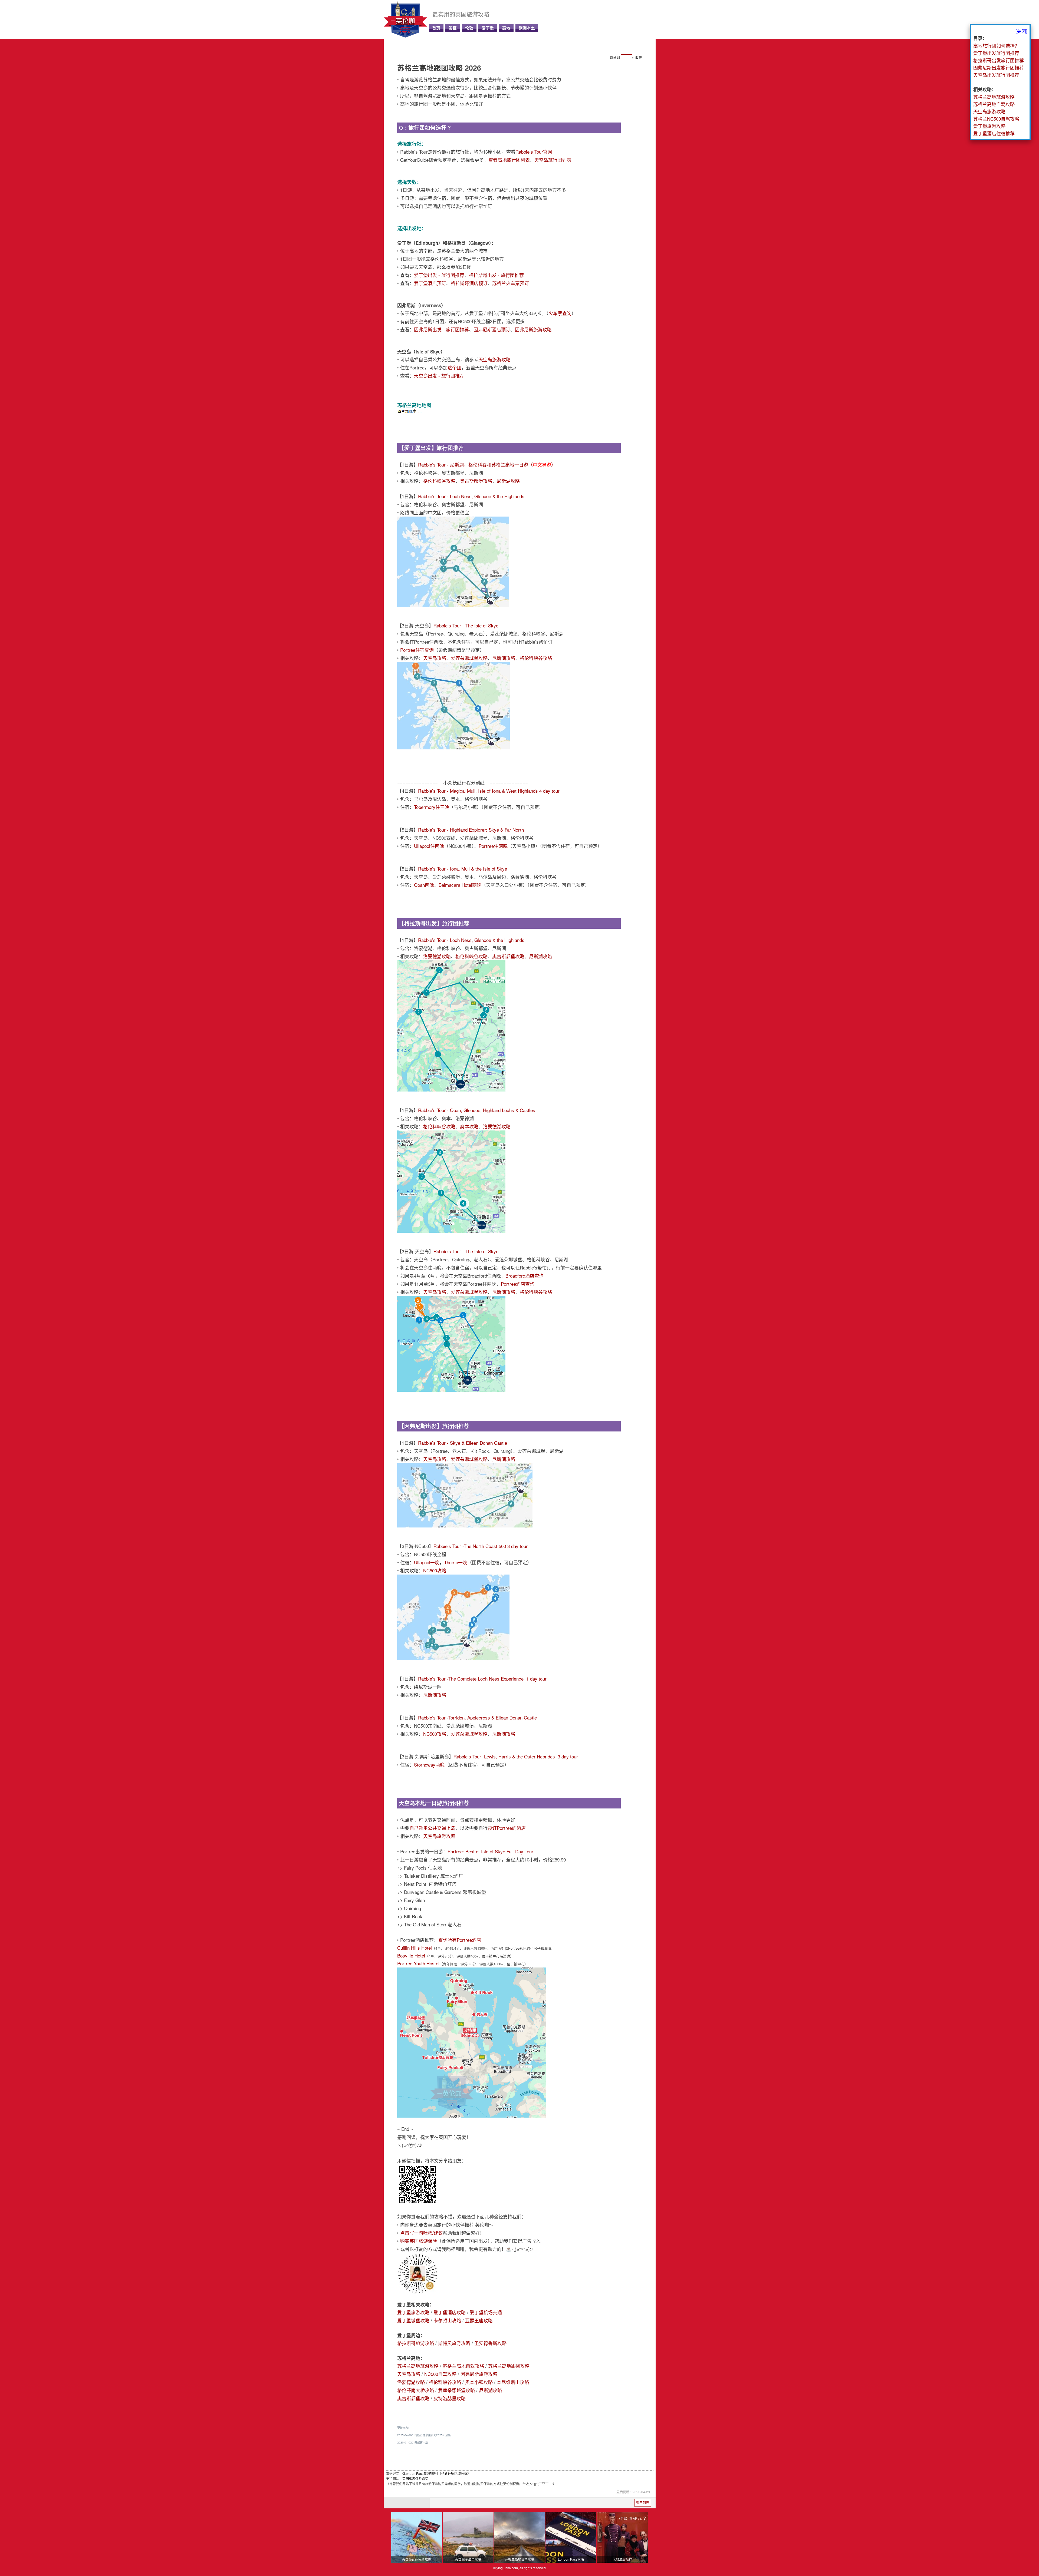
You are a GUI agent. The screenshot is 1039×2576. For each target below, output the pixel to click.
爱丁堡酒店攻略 (450, 2312)
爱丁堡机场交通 (486, 2312)
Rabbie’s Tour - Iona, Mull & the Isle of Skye (463, 869)
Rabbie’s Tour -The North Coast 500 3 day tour (481, 1546)
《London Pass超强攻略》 (421, 2473)
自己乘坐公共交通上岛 (432, 1828)
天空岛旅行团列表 (553, 160)
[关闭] (1021, 31)
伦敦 (469, 28)
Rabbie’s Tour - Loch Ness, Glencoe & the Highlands (471, 496)
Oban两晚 (424, 885)
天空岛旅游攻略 (494, 359)
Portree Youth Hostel (418, 1963)
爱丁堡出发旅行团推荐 (996, 53)
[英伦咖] (405, 36)
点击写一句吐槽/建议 (422, 2233)
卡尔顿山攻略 (447, 2320)
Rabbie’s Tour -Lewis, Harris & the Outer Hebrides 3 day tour (516, 1756)
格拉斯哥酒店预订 (469, 283)
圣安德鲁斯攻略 (490, 2343)
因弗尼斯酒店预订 (492, 329)
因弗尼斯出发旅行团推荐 (999, 67)
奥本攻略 (469, 1126)
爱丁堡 (488, 28)
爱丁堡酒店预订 (430, 283)
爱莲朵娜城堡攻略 (469, 658)
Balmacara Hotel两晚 (460, 885)
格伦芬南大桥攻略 (416, 2390)
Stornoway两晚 (429, 1765)
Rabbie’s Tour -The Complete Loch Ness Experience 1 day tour (482, 1679)
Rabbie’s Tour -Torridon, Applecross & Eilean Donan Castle (477, 1717)
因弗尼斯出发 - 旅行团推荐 (441, 329)
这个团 (454, 367)
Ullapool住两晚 (429, 846)
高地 (506, 28)
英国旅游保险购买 (415, 2479)
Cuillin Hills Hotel (415, 1948)
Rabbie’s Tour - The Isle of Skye (466, 625)
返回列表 (643, 2503)
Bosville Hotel (411, 1955)
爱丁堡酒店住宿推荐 (994, 133)
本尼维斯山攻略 (513, 2382)
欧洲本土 (527, 28)
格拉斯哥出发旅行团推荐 (999, 60)
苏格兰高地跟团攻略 (509, 2366)
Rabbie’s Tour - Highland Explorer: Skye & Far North (471, 830)
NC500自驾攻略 (440, 2374)
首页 (436, 28)
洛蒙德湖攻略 (437, 956)
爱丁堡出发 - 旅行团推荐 (439, 275)
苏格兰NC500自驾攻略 (996, 119)
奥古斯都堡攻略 (476, 481)
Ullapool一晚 (427, 1562)
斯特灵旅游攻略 (454, 2343)
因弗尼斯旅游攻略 (533, 329)
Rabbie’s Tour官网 (534, 152)
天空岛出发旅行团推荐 (996, 75)
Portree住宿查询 (417, 650)
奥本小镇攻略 (479, 2382)
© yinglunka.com (506, 2568)
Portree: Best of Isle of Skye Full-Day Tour (490, 1851)
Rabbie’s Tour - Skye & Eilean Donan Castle (463, 1443)
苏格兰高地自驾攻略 (463, 2366)
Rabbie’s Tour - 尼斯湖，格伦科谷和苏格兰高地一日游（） (487, 464)
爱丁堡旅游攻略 (413, 2312)
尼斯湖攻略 (508, 481)
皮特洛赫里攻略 (450, 2398)
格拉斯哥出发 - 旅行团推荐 (496, 275)
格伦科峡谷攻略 (439, 481)
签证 (453, 28)
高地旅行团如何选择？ (996, 46)
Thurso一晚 (456, 1562)
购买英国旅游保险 (419, 2241)
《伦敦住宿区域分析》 (455, 2473)
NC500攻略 (435, 1570)
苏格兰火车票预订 (511, 283)
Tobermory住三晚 (432, 807)
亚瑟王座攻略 (479, 2320)
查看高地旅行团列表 (509, 160)
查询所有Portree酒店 (460, 1940)
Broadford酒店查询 (525, 1276)
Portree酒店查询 (518, 1284)
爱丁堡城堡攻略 (413, 2320)
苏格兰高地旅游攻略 (418, 2366)
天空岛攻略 (435, 658)
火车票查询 (560, 313)
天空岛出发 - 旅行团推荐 (439, 376)
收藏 (639, 57)
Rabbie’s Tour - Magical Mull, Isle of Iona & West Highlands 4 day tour (489, 791)
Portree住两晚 (493, 846)
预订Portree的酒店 (507, 1828)
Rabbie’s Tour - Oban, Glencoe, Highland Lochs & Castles (477, 1110)
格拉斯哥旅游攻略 (416, 2343)
